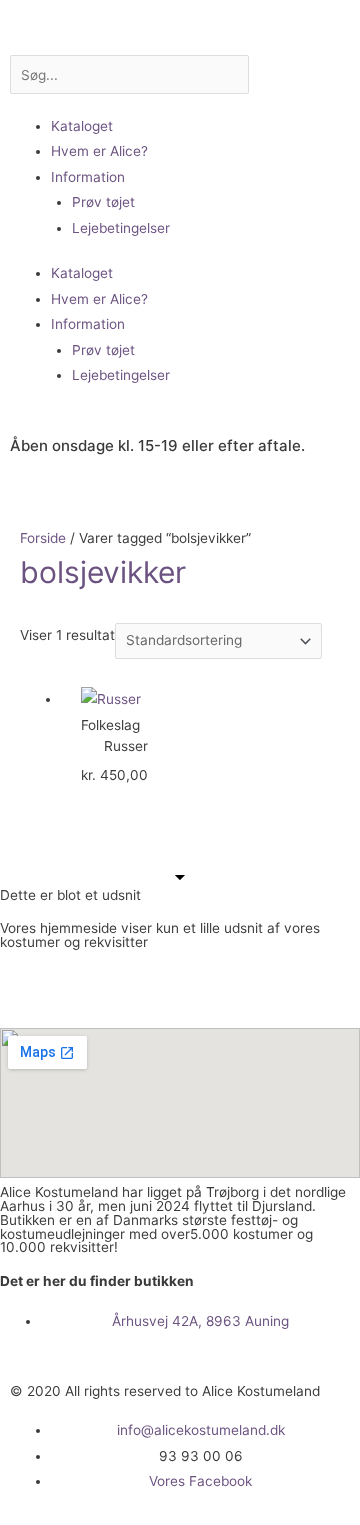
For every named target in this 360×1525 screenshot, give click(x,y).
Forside (43, 538)
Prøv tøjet (103, 202)
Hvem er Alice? (99, 151)
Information (88, 177)
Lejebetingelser (121, 228)
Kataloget (82, 126)
